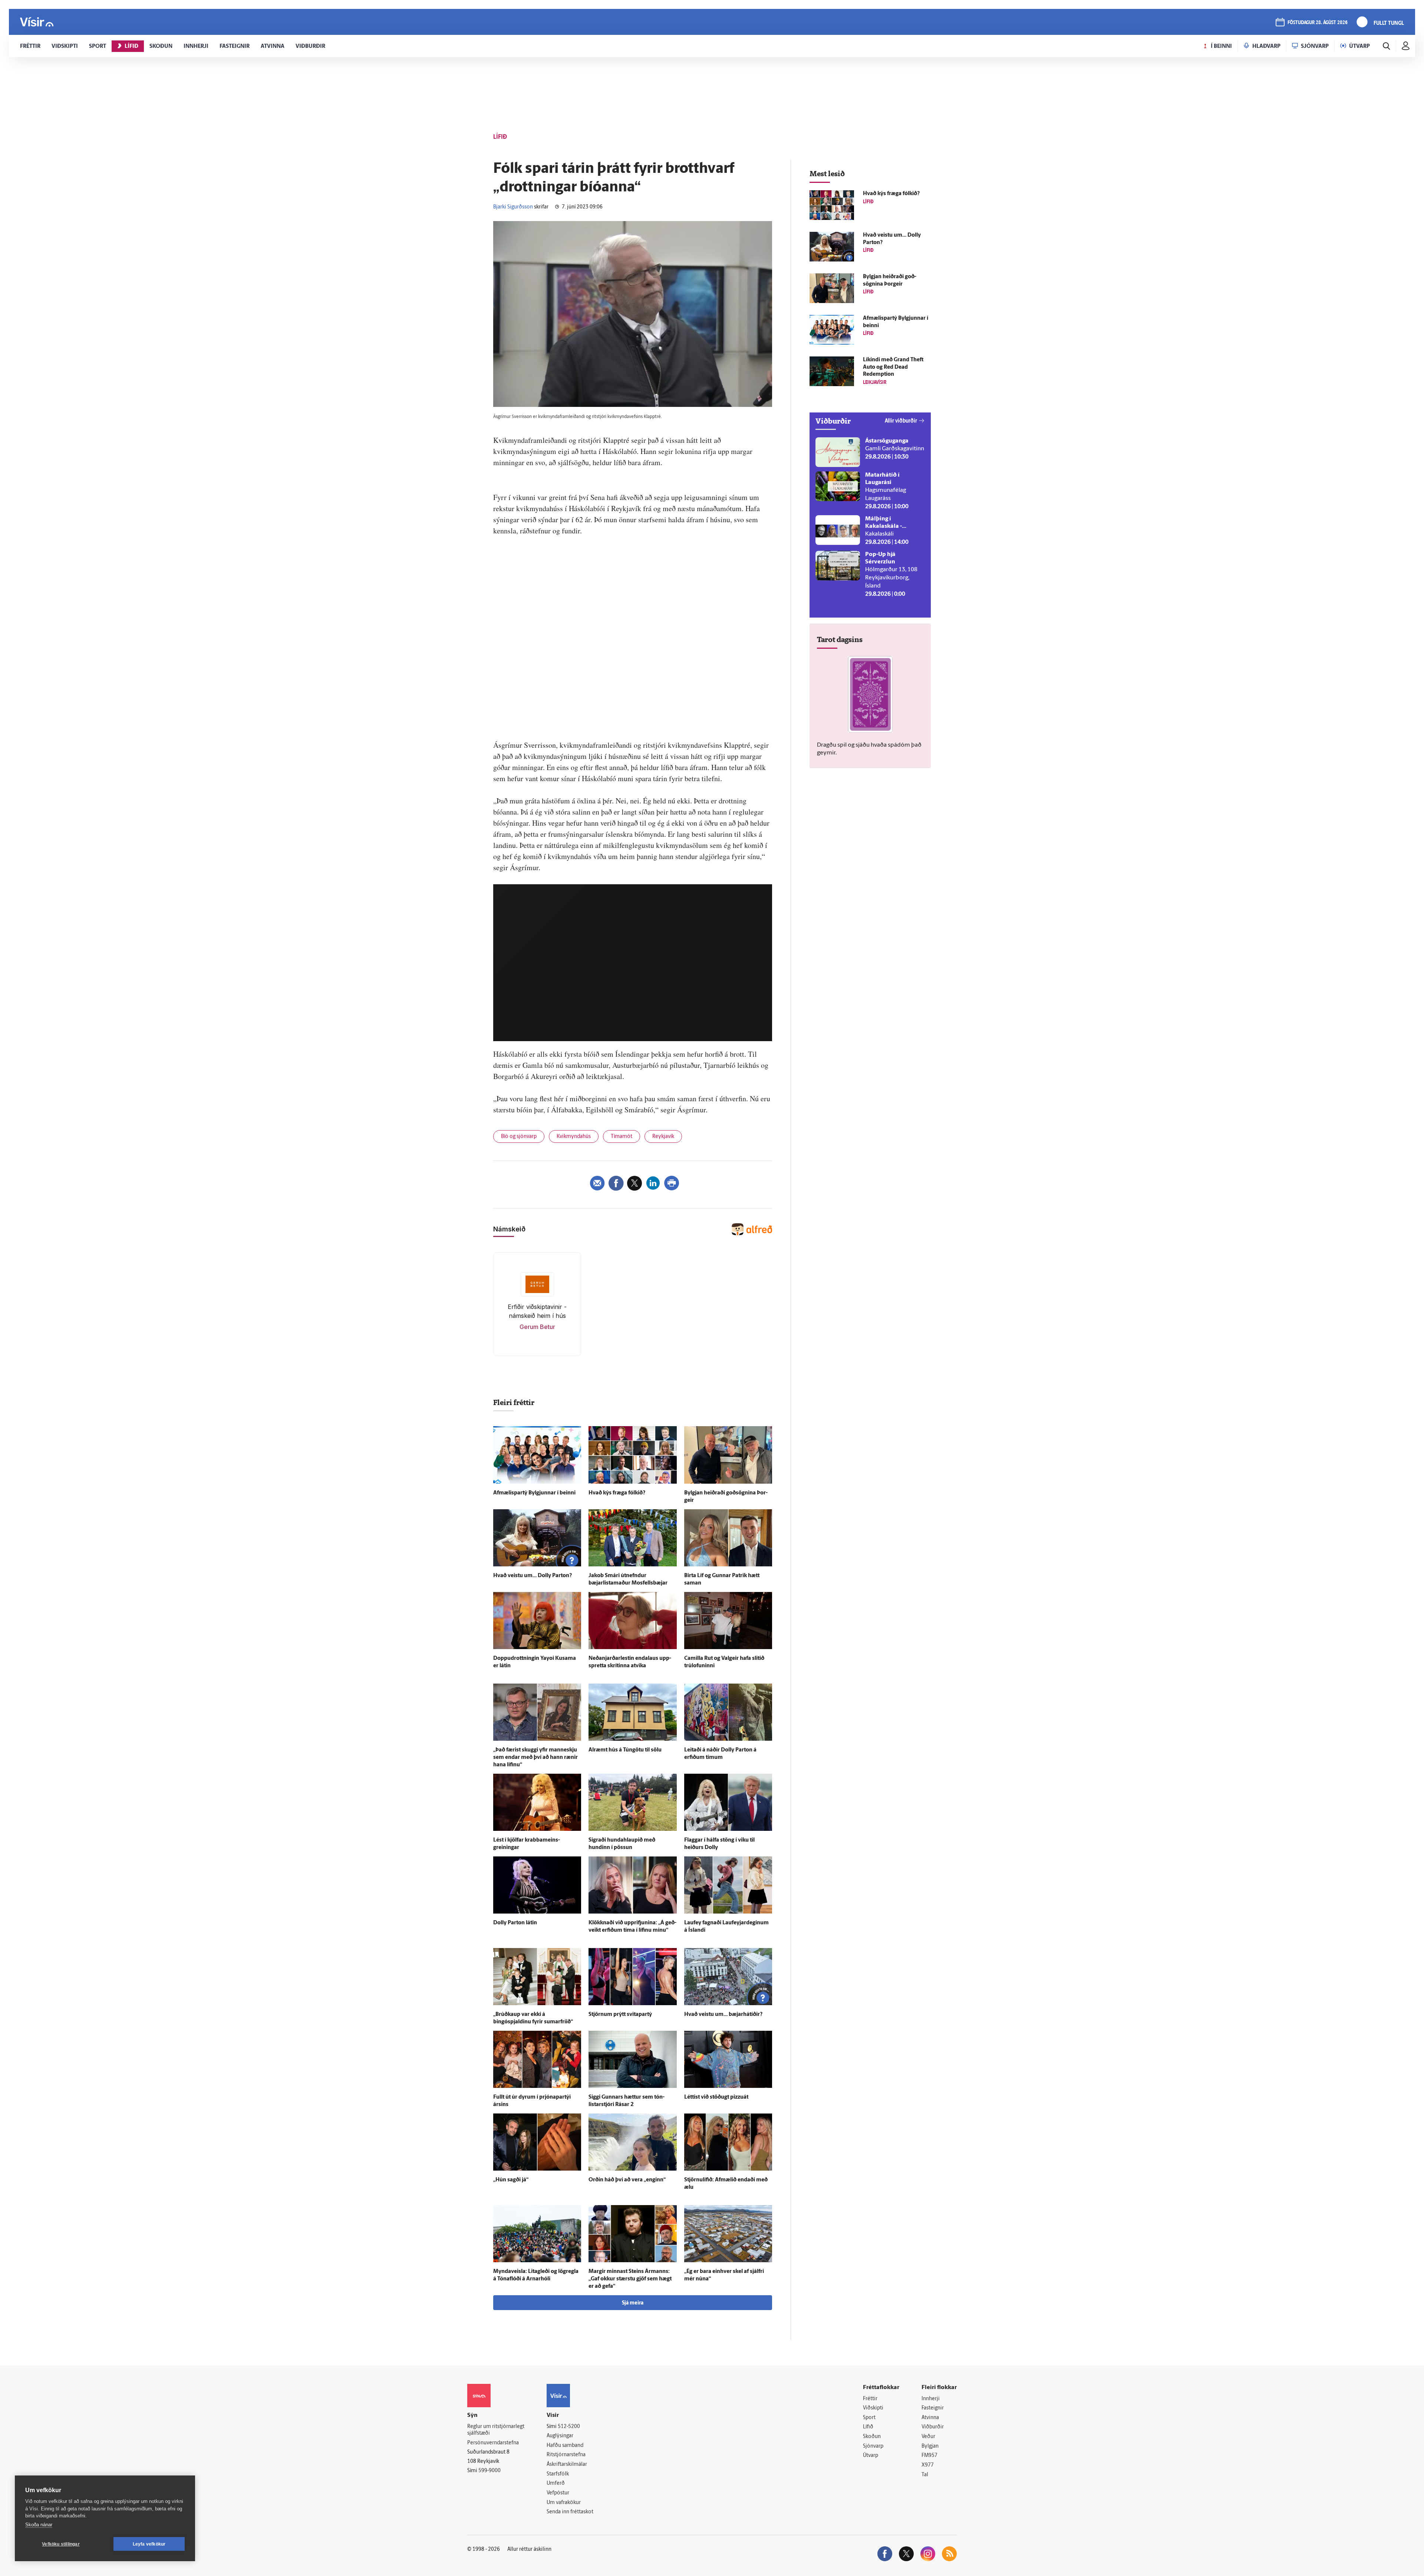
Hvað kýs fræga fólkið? (617, 1493)
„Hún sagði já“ (511, 2180)
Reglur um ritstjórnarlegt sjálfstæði (496, 2430)
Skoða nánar (39, 2525)
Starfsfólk (558, 2474)
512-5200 (569, 2427)
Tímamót (622, 1137)
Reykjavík (663, 1137)
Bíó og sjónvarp (519, 1137)
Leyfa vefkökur (149, 2544)
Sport (869, 2418)
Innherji (931, 2399)
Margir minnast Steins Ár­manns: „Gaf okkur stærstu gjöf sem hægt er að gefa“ (630, 2279)
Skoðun (872, 2437)
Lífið (868, 2427)
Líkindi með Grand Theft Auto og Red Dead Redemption (893, 367)
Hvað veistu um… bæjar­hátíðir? (723, 2015)
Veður (928, 2437)
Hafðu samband (565, 2446)
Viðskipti (873, 2408)
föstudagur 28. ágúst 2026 (1318, 23)
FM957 (929, 2456)
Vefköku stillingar (61, 2544)
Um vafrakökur (564, 2503)
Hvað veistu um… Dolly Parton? (533, 1576)
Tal (925, 2475)
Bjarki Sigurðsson (513, 207)
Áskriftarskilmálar (567, 2465)
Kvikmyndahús (574, 1137)
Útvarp (871, 2456)
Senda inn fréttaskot (570, 2512)
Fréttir (870, 2399)
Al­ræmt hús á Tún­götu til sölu (625, 1750)
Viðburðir (933, 2427)
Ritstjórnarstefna (566, 2455)
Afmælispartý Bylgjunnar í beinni (534, 1493)
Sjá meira (633, 2303)
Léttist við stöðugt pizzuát (716, 2097)
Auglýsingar (560, 2436)
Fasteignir (933, 2408)
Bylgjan (930, 2446)
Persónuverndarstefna (493, 2443)
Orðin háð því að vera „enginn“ (627, 2180)
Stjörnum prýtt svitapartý (620, 2015)
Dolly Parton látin (515, 1923)
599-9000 (489, 2471)
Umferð (556, 2483)
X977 (928, 2465)
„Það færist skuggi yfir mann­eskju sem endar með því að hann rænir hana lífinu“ (535, 1758)
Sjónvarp (873, 2446)
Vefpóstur (558, 2493)
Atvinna (930, 2418)
